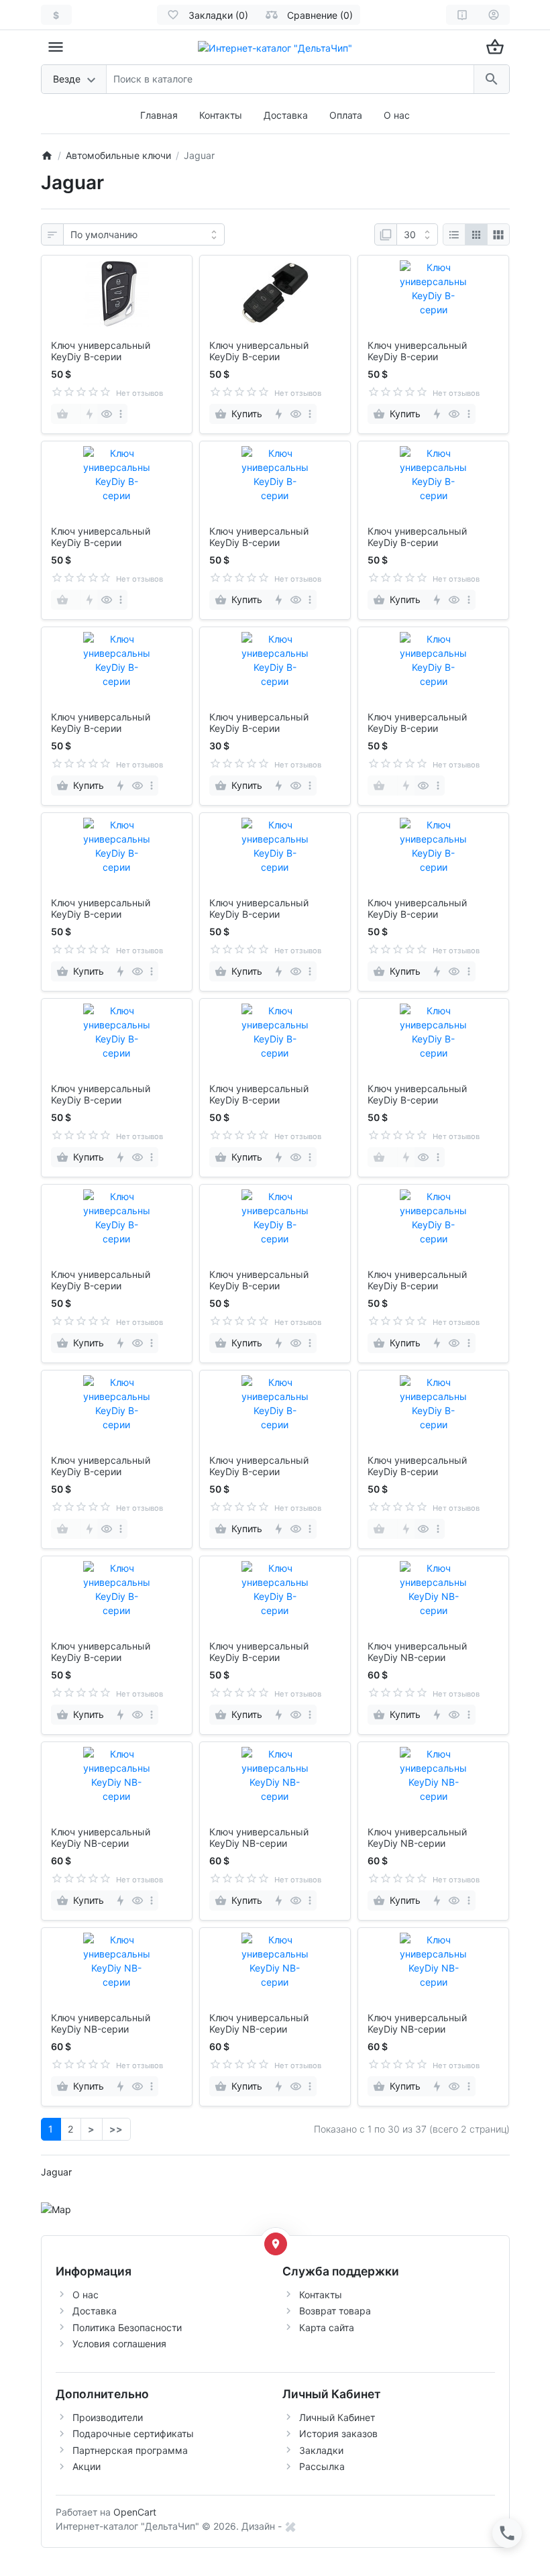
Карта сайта (327, 2327)
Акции (87, 2466)
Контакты (221, 115)
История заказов (338, 2433)
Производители (108, 2417)
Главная (159, 115)
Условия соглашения (119, 2344)
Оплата (346, 115)
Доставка (286, 115)
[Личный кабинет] (494, 15)
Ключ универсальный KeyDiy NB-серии (417, 1652)
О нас (397, 115)
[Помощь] (462, 15)
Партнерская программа (130, 2450)
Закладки (321, 2450)
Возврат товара (335, 2311)
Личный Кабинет (337, 2417)
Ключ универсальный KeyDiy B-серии (101, 351)
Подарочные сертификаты (133, 2433)
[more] (121, 414)
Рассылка (322, 2466)
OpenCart (135, 2512)
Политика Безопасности (127, 2327)
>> (116, 2129)
